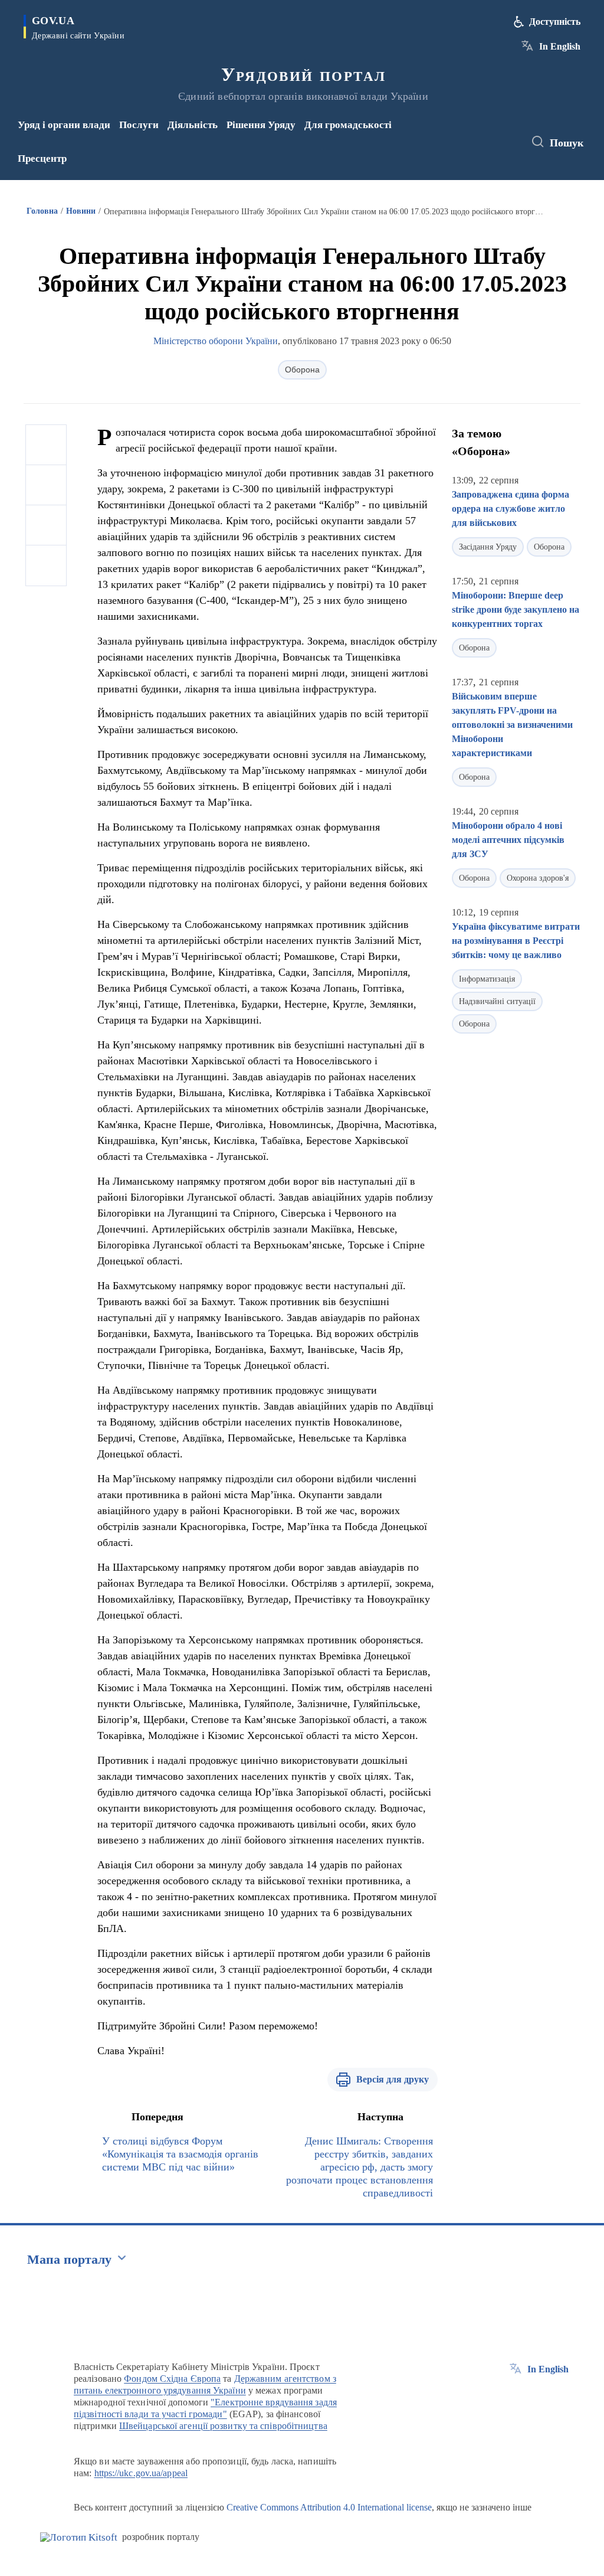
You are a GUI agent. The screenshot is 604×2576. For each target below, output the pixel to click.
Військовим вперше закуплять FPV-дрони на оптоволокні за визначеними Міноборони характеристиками (512, 725)
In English (560, 46)
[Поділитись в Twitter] (46, 485)
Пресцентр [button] (42, 158)
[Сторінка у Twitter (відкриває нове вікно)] (491, 134)
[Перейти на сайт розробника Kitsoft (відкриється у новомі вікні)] (79, 2537)
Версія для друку (393, 2079)
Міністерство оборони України (216, 341)
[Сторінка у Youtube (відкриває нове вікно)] (474, 150)
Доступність (555, 22)
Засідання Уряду (488, 547)
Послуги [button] (139, 125)
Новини (81, 211)
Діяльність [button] (193, 125)
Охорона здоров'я (538, 878)
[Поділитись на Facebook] (46, 445)
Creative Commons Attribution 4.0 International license (329, 2507)
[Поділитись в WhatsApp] (46, 525)
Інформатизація (487, 979)
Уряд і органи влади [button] (64, 125)
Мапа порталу (69, 2259)
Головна (42, 211)
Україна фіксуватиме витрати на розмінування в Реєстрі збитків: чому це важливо (516, 941)
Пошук (567, 143)
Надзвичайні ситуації (497, 1001)
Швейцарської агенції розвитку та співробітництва (223, 2426)
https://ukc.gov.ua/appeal (141, 2473)
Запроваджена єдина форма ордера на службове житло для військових (511, 509)
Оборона (302, 370)
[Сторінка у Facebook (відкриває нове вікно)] (472, 134)
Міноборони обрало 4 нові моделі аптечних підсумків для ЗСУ (508, 840)
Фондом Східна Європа (172, 2379)
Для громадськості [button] (348, 125)
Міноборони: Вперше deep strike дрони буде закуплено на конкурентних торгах (516, 609)
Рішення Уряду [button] (261, 125)
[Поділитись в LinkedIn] (46, 565)
